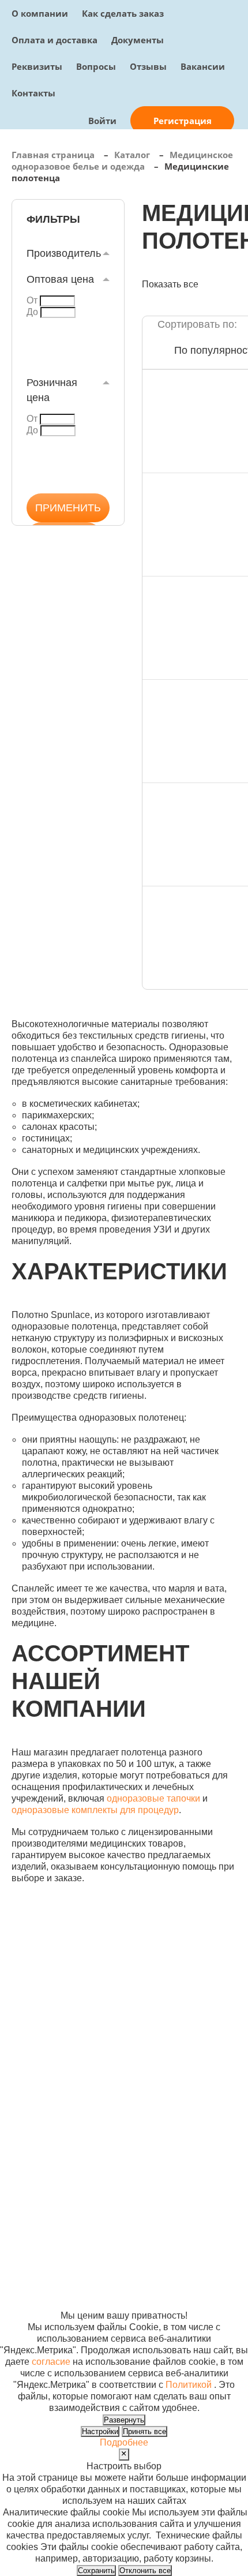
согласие (51, 2362)
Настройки (100, 2431)
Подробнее (124, 2442)
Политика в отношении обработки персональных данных (43, 2246)
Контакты (33, 93)
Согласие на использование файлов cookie (44, 2292)
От (32, 300)
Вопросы (96, 66)
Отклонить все (145, 2571)
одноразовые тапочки (153, 1798)
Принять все (144, 2431)
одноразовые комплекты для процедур (95, 1810)
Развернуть (124, 2420)
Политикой (189, 2385)
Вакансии (203, 66)
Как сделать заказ (123, 13)
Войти (102, 121)
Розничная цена (52, 390)
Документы (138, 40)
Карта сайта (193, 2212)
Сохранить (96, 2571)
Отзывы (148, 66)
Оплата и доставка (55, 40)
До (32, 312)
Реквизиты (37, 66)
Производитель (64, 253)
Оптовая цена (60, 279)
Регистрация (183, 121)
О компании (40, 13)
